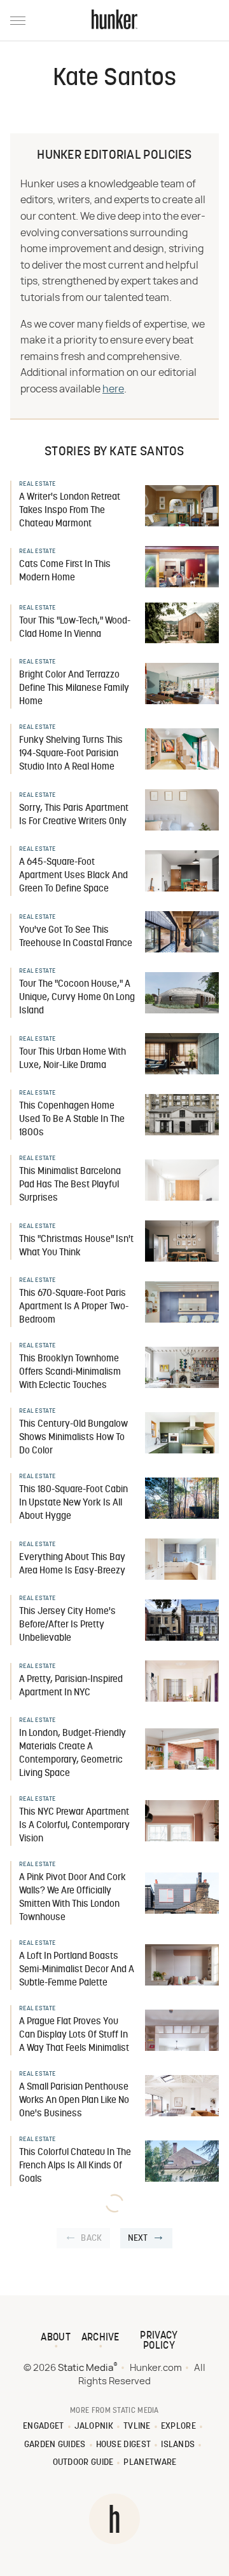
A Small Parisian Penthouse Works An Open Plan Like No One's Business (74, 2101)
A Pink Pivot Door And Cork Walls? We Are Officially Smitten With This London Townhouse (73, 1898)
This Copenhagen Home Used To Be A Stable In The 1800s (72, 1120)
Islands (178, 2445)
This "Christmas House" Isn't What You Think (76, 1246)
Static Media (86, 2368)
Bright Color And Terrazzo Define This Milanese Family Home (74, 689)
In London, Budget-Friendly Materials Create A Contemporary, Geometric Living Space (73, 1754)
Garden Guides (55, 2445)
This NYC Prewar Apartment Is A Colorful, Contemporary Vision (74, 1826)
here (113, 389)
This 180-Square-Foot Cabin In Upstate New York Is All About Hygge (73, 1503)
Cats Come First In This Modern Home (65, 571)
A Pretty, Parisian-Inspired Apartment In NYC (71, 1686)
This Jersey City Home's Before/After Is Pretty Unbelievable (67, 1625)
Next (138, 2239)
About (56, 2338)
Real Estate (37, 484)
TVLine (137, 2426)
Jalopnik (94, 2426)
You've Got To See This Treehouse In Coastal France (76, 937)
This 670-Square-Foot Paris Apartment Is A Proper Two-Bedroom (74, 1307)
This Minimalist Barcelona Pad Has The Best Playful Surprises (70, 1185)
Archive (101, 2338)
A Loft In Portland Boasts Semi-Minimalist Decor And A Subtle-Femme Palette (77, 1970)
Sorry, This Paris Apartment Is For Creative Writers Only (74, 815)
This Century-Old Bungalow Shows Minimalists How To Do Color (73, 1438)
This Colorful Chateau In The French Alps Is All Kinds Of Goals (75, 2166)
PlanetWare (150, 2463)
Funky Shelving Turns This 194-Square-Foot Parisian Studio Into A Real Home (71, 754)
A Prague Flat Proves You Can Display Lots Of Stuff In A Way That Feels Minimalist (74, 2035)
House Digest (124, 2445)
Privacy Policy (159, 2341)
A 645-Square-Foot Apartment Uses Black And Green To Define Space (73, 876)
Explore (178, 2426)
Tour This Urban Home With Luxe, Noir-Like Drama (73, 1059)
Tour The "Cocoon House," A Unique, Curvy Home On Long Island (77, 998)
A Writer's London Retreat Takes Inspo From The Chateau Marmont (70, 511)
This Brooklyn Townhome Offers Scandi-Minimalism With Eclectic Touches (70, 1372)
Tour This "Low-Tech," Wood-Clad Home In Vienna (75, 628)
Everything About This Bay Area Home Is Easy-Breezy (72, 1565)
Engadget (43, 2426)
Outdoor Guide (83, 2463)
